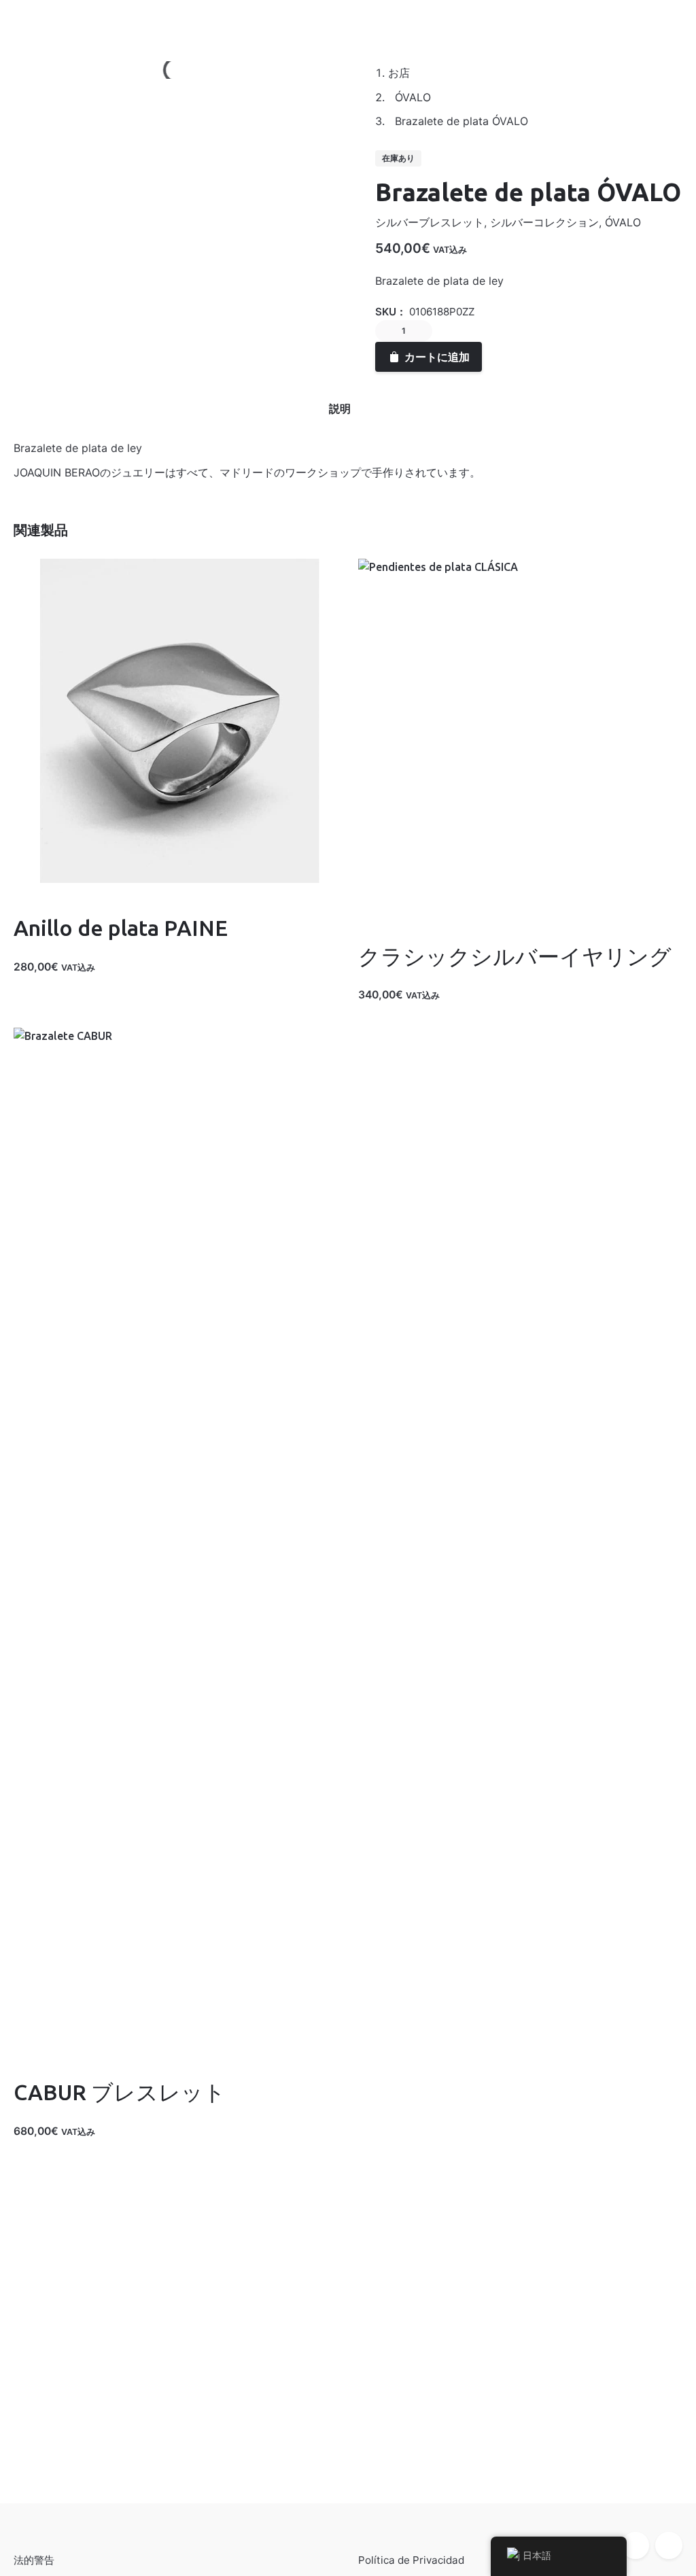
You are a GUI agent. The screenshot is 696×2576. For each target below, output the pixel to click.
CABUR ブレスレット (120, 2092)
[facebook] (636, 2545)
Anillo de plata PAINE (121, 928)
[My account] (598, 21)
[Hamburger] (31, 21)
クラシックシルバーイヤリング (515, 956)
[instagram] (669, 2545)
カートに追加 (46, 981)
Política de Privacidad (411, 2560)
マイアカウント (106, 21)
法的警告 (34, 2560)
